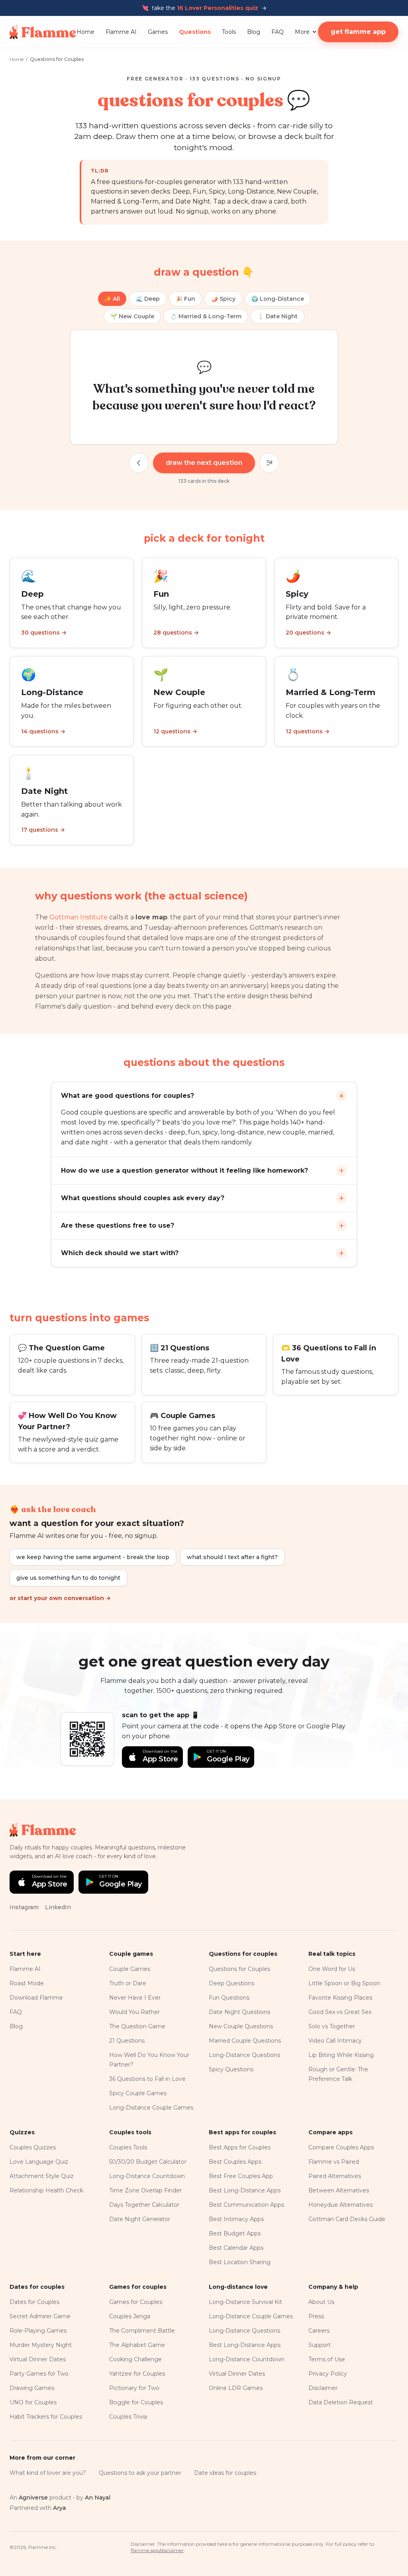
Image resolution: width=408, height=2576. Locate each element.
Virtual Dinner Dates (38, 2359)
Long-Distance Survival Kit (245, 2302)
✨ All (112, 299)
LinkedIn (58, 1907)
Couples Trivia (128, 2417)
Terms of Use (327, 2359)
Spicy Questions (231, 2069)
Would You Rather (134, 2012)
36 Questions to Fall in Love (147, 2079)
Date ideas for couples (225, 2473)
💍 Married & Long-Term (206, 316)
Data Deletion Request (341, 2402)
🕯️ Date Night (278, 316)
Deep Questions (231, 1983)
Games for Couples (136, 2302)
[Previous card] (139, 463)
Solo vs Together (332, 2026)
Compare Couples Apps (341, 2147)
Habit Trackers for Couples (46, 2417)
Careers (319, 2331)
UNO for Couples (33, 2402)
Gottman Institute (78, 917)
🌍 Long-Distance (278, 299)
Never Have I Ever (135, 1998)
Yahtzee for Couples (137, 2374)
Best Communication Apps (246, 2205)
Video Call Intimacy (335, 2041)
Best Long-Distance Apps (245, 2190)
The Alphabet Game (137, 2345)
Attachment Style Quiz (42, 2176)
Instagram (24, 1907)
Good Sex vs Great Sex (340, 2012)
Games (158, 32)
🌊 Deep (148, 299)
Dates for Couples (34, 2302)
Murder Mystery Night (41, 2345)
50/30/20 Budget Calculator (148, 2162)
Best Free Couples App (241, 2176)
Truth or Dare (128, 1983)
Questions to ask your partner (140, 2473)
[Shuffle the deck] (269, 463)
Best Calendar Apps (236, 2248)
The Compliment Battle (142, 2331)
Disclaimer (323, 2388)
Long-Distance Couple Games (151, 2108)
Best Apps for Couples (240, 2147)
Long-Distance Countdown (147, 2176)
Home (85, 32)
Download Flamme (36, 1998)
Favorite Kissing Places (340, 1998)
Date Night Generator (140, 2219)
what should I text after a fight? (232, 1557)
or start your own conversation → (60, 1598)
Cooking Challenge (135, 2359)
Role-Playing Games (38, 2331)
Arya (59, 2508)
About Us (321, 2302)
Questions (195, 32)
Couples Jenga (130, 2316)
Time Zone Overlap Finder (145, 2190)
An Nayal (98, 2498)
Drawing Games (32, 2388)
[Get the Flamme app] (87, 1739)
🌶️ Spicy (223, 299)
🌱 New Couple (132, 316)
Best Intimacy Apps (236, 2219)
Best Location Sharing (240, 2262)
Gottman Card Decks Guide (347, 2219)
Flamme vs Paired (334, 2162)
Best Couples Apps (235, 2162)
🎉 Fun (185, 299)
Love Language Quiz (39, 2162)
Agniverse (33, 2498)
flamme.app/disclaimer (157, 2550)
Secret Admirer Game (40, 2316)
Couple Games (130, 1969)
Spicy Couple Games (138, 2093)
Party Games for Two (39, 2374)
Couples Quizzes (33, 2147)
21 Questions (127, 2041)
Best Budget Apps (235, 2233)
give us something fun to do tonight (68, 1578)
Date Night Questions (239, 2012)
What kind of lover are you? (48, 2473)
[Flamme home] (43, 32)
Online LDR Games (236, 2388)
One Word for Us (332, 1969)
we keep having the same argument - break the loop (93, 1557)
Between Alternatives (339, 2190)
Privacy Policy (328, 2374)
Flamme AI (121, 32)
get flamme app (358, 32)
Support (320, 2345)
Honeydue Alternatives (340, 2205)
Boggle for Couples (136, 2402)
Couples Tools (128, 2147)
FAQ (278, 32)
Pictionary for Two (134, 2388)
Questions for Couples (239, 1969)
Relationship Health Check (46, 2190)
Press (316, 2316)
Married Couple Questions (245, 2041)
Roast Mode (27, 1983)
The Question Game (137, 2026)
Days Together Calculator (144, 2205)
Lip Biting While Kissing (341, 2055)
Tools (229, 32)
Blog (254, 32)
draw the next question (204, 463)
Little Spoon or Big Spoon (344, 1983)
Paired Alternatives (335, 2176)
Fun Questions (229, 1998)
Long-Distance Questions (244, 2055)
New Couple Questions (241, 2026)
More (302, 32)
